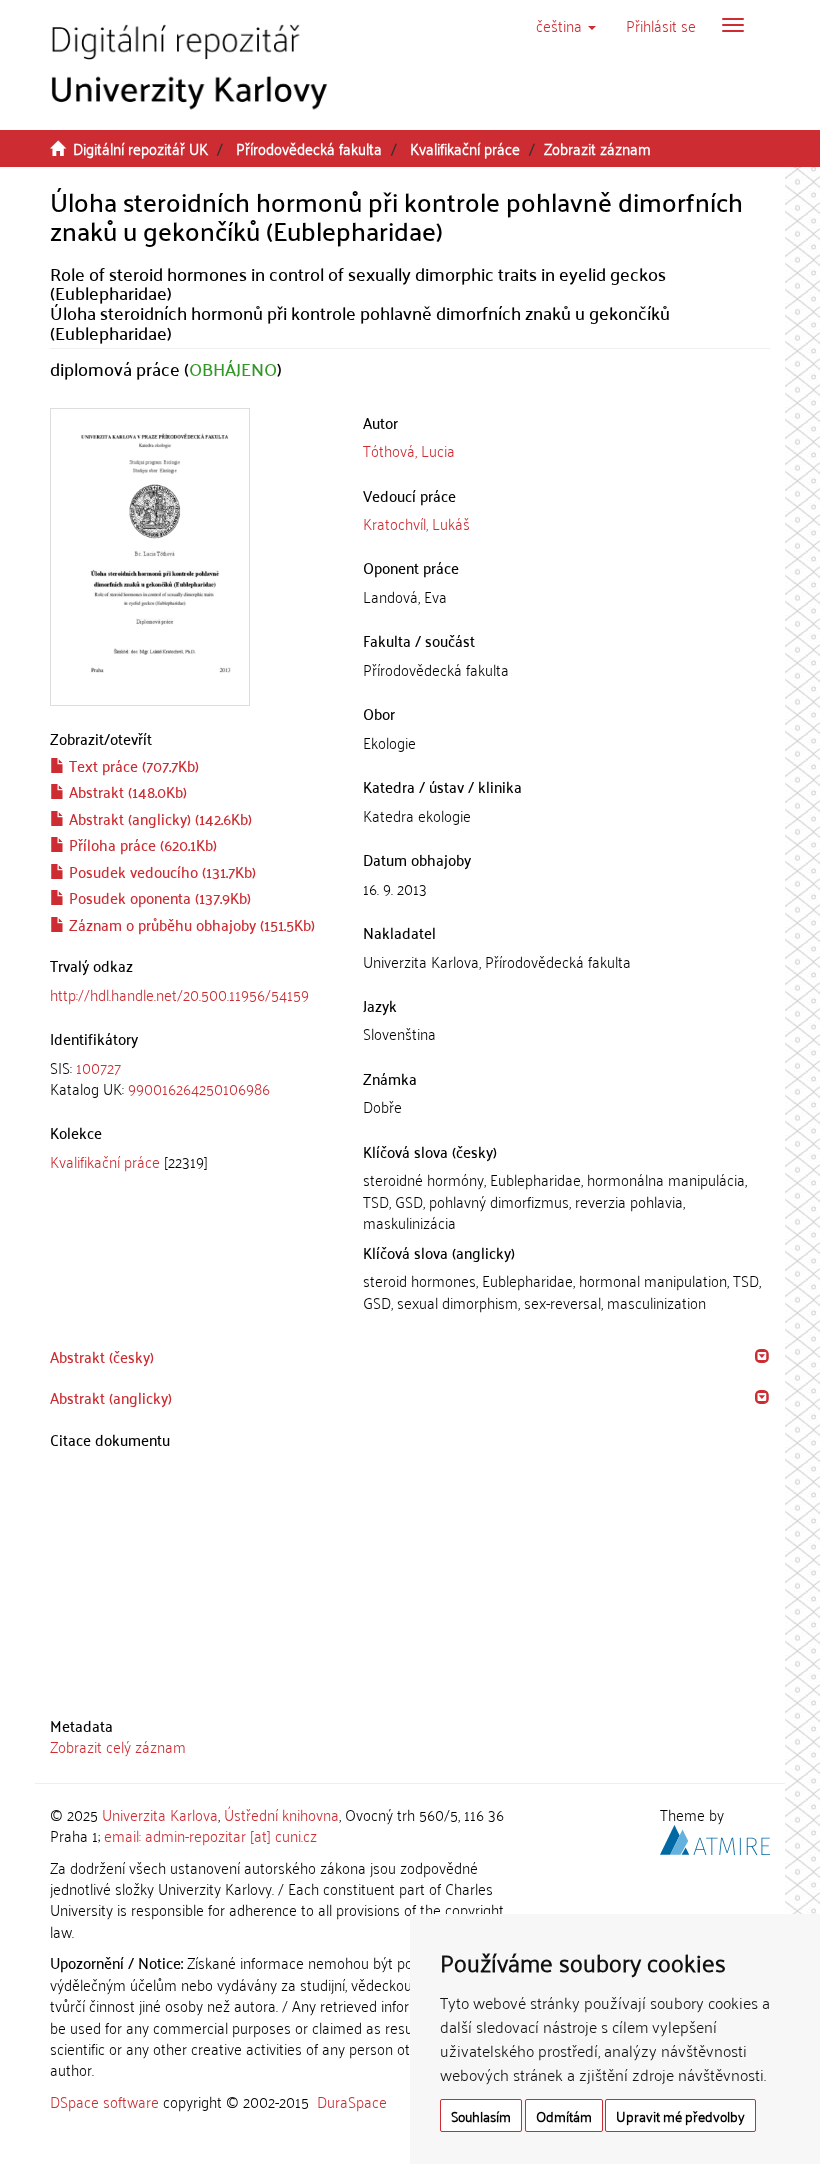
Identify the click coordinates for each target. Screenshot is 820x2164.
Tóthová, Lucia (409, 450)
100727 (98, 1067)
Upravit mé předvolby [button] (680, 2115)
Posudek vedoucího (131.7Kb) (160, 871)
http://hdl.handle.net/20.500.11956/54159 (179, 994)
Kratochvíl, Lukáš (416, 523)
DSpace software (104, 2101)
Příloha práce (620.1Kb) (141, 844)
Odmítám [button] (564, 2115)
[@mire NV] (715, 1837)
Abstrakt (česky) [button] (102, 1356)
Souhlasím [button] (481, 2115)
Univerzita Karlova (160, 1814)
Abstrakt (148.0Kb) (126, 791)
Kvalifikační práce (465, 148)
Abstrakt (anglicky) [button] (111, 1397)
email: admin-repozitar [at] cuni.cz (210, 1835)
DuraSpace (352, 2101)
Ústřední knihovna (281, 1814)
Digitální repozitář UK (140, 148)
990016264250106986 (199, 1088)
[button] (566, 25)
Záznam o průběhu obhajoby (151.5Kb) (190, 924)
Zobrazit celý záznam (118, 1746)
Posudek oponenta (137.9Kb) (158, 897)
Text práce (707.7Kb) (132, 765)
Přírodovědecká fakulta (309, 148)
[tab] (191, 1078)
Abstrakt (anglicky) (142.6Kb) (158, 818)
